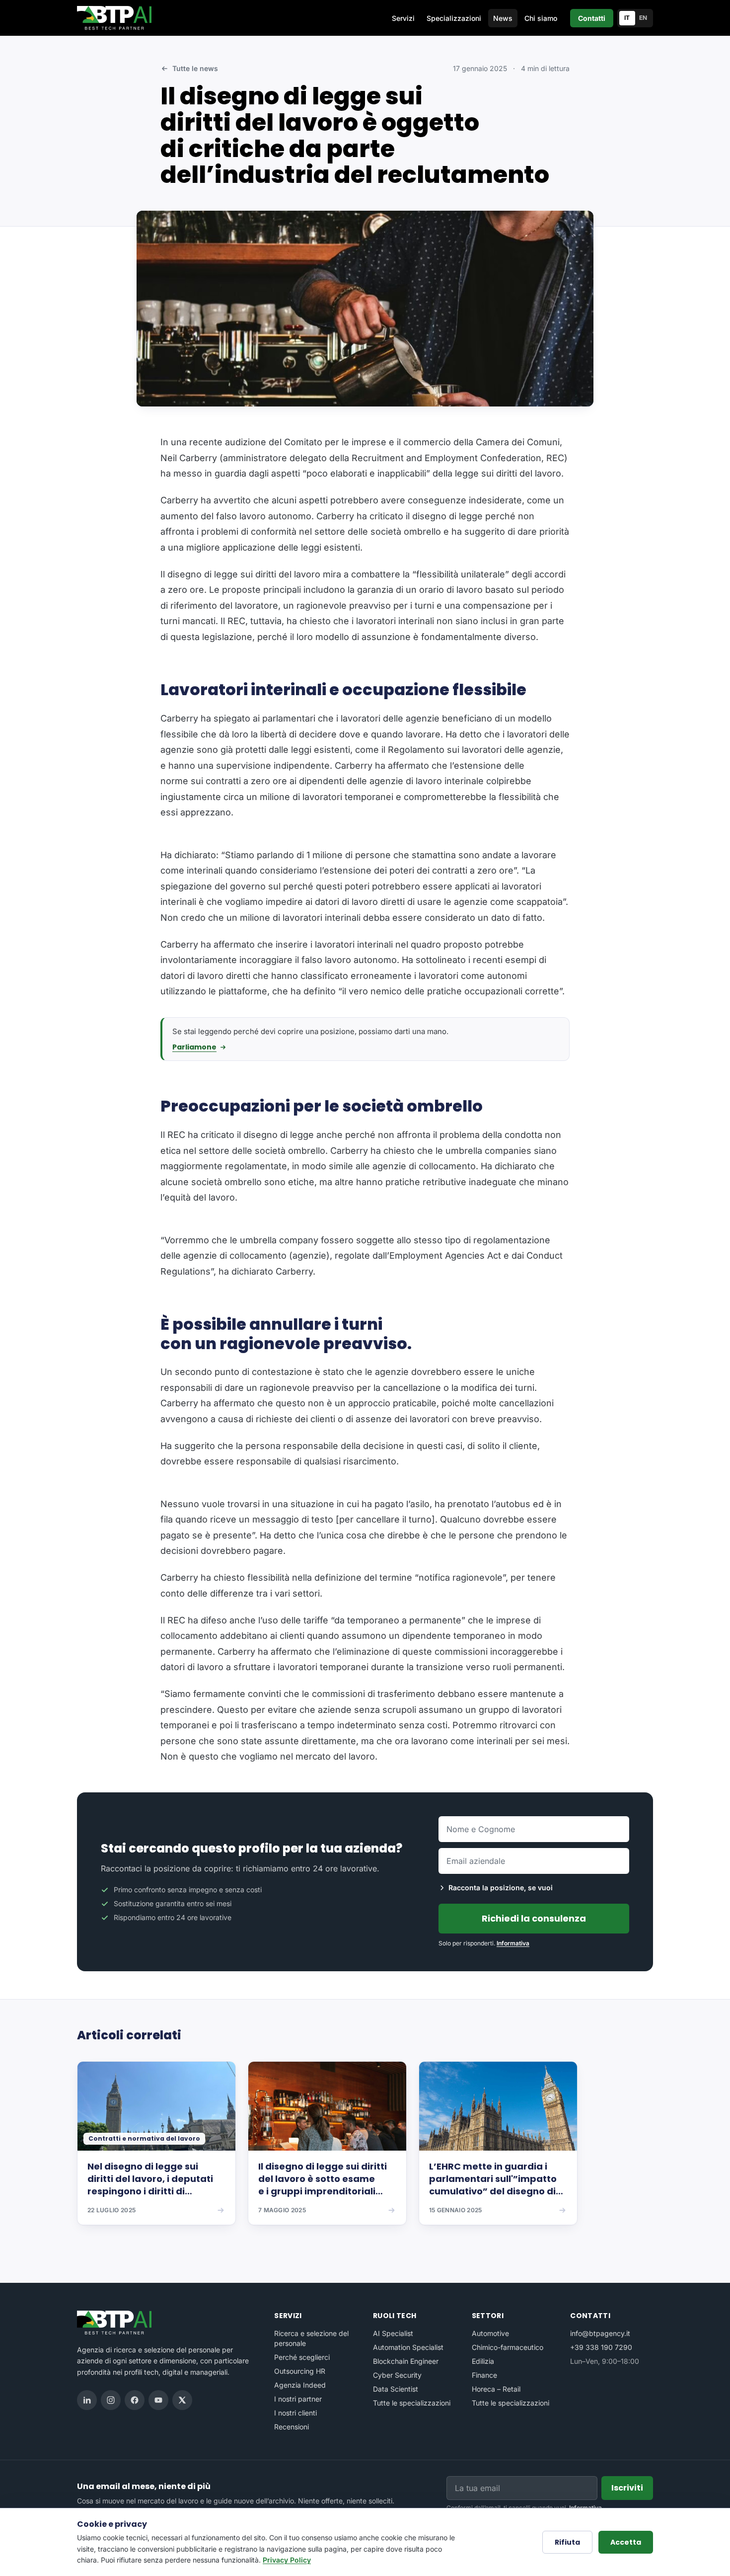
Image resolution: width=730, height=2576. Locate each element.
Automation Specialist (408, 2347)
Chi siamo (541, 18)
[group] (365, 2150)
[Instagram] (111, 2400)
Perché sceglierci (302, 2357)
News (503, 18)
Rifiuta (567, 2542)
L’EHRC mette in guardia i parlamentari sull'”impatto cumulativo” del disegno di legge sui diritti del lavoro (493, 2179)
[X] (182, 2400)
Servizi (403, 18)
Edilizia (483, 2361)
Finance (484, 2375)
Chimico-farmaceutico (508, 2347)
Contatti (592, 18)
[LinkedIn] (87, 2400)
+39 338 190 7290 (601, 2347)
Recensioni (292, 2427)
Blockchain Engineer (406, 2361)
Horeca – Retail (496, 2389)
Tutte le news (195, 68)
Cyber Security (397, 2375)
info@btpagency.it (600, 2333)
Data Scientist (396, 2389)
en (643, 18)
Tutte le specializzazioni (412, 2403)
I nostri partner (298, 2399)
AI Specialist (393, 2333)
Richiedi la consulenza (534, 1918)
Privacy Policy (287, 2560)
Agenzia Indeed (300, 2385)
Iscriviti (627, 2488)
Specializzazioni (454, 18)
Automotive (490, 2333)
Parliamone (194, 1047)
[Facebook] (135, 2400)
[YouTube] (158, 2400)
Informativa (513, 1943)
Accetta (626, 2542)
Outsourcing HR (300, 2371)
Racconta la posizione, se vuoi (501, 1888)
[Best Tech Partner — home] (116, 18)
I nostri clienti (295, 2413)
